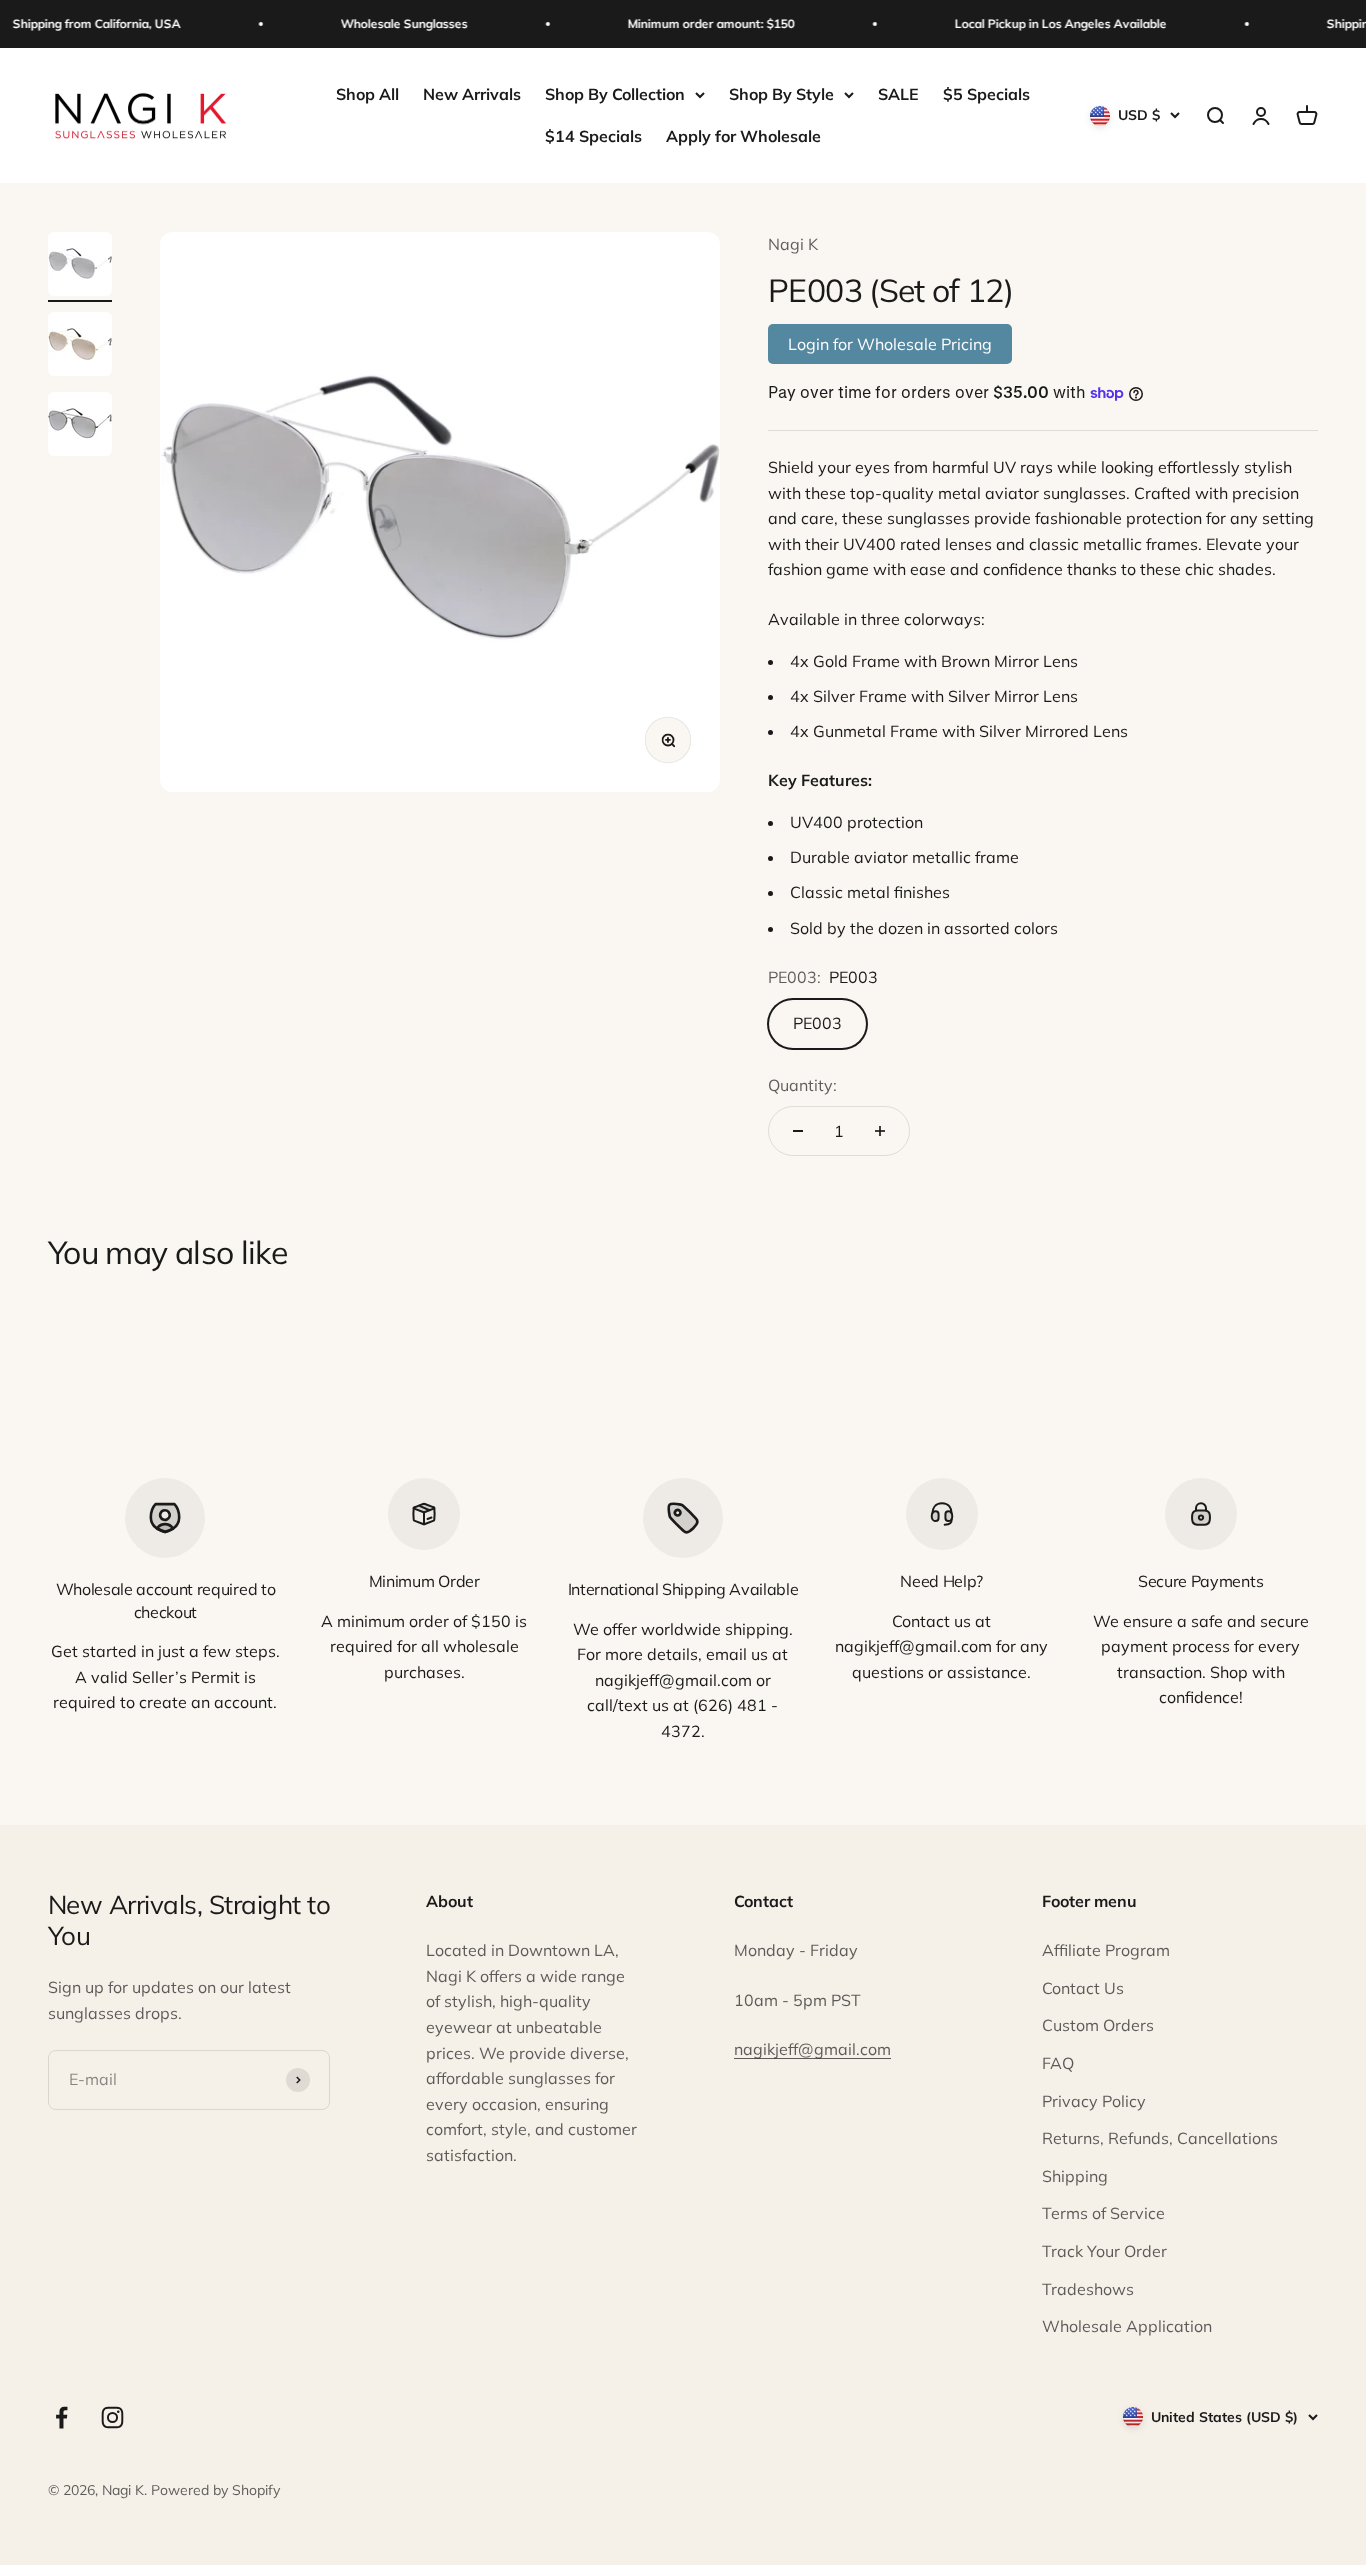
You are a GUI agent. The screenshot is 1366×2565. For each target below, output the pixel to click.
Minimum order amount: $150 (699, 23)
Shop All (367, 94)
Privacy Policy (1094, 2101)
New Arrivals (472, 94)
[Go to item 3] (80, 427)
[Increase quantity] (880, 1131)
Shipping (1075, 2176)
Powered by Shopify (215, 2490)
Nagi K (793, 244)
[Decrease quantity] (798, 1131)
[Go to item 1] (80, 267)
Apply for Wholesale (743, 136)
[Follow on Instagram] (112, 2417)
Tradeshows (1088, 2289)
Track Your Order (1104, 2251)
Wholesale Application (1127, 2326)
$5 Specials (986, 94)
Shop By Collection (615, 94)
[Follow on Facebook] (61, 2417)
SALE (898, 94)
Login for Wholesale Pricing (890, 344)
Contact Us (1083, 1988)
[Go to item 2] (80, 347)
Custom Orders (1098, 2025)
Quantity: (802, 1085)
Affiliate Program (1106, 1950)
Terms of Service (1103, 2213)
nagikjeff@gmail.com (812, 2049)
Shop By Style (781, 94)
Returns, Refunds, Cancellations (1160, 2138)
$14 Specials (593, 136)
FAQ (1058, 2063)
